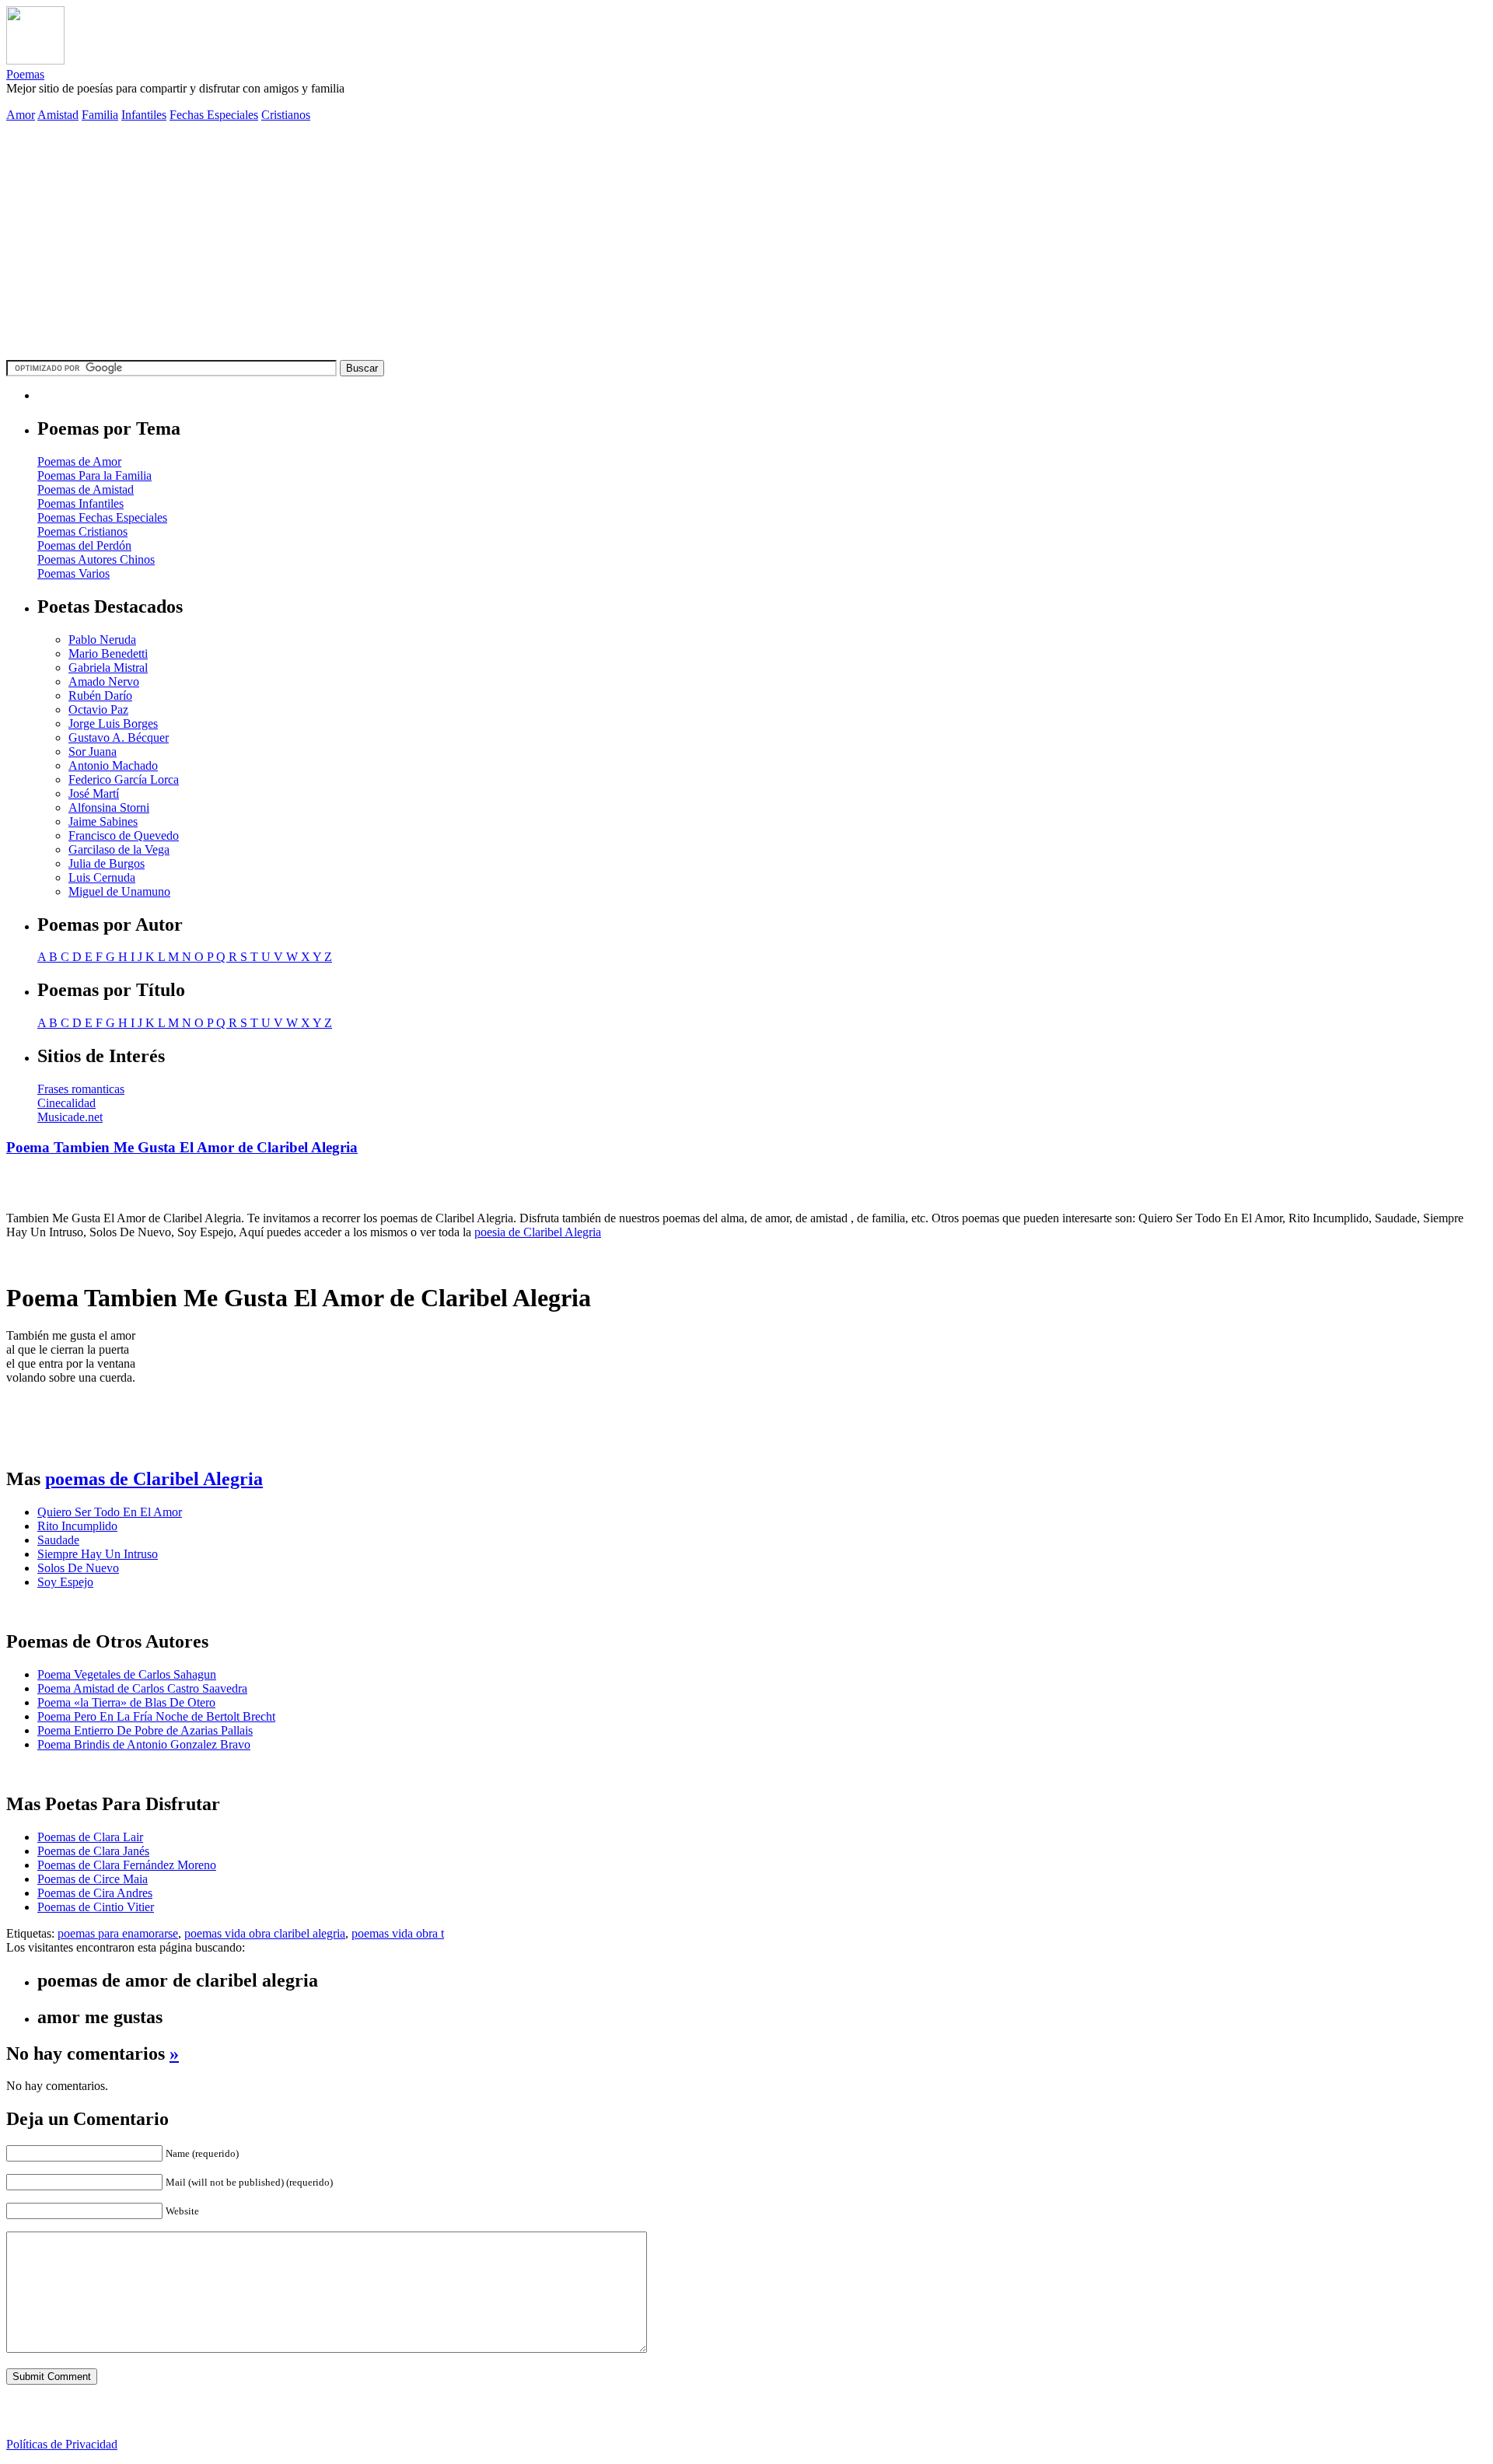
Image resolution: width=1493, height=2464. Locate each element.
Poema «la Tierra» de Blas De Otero (126, 1702)
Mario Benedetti (108, 654)
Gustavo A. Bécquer (119, 737)
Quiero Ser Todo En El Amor (110, 1512)
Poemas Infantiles (80, 503)
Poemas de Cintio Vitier (96, 1907)
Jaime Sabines (103, 821)
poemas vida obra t (398, 1933)
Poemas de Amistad (86, 489)
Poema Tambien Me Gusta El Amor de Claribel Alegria (182, 1147)
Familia (100, 115)
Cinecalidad (66, 1103)
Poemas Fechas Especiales (102, 517)
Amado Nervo (104, 682)
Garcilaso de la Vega (119, 849)
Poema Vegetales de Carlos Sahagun (127, 1674)
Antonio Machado (113, 765)
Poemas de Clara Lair (90, 1837)
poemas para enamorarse (118, 1933)
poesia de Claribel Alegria (538, 1232)
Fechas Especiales (214, 115)
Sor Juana (93, 751)
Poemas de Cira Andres (95, 1893)
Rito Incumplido (77, 1526)
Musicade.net (70, 1117)
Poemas (25, 74)
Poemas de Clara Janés (93, 1851)
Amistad (58, 115)
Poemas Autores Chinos (96, 559)
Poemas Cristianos (82, 531)
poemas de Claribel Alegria (154, 1479)
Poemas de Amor (79, 461)
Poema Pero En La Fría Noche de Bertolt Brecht (156, 1716)
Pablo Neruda (102, 640)
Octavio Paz (98, 709)
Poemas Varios (73, 573)
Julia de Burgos (107, 863)
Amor (21, 115)
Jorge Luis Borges (113, 723)
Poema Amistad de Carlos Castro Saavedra (142, 1688)
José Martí (94, 793)
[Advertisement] (746, 243)
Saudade (58, 1540)
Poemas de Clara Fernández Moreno (127, 1865)
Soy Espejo (65, 1582)
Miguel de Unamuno (119, 891)
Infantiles (144, 115)
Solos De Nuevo (78, 1568)
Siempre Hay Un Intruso (98, 1554)
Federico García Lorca (124, 779)
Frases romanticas (81, 1089)
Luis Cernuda (102, 877)
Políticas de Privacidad (62, 2444)
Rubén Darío (100, 696)
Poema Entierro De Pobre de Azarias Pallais (145, 1730)
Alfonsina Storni (109, 807)
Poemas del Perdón (84, 545)
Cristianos (286, 115)
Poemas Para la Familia (94, 475)
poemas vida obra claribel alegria (265, 1933)
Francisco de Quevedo (124, 835)
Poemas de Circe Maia (93, 1879)
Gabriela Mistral (108, 668)
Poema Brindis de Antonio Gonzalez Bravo (144, 1744)
